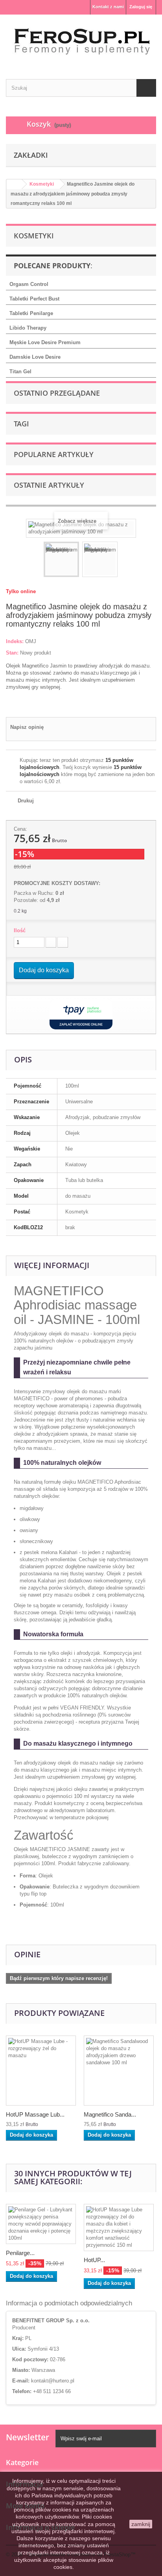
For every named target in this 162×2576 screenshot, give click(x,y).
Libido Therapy (28, 328)
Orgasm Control (29, 284)
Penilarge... (20, 2253)
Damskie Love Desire (35, 357)
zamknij (141, 2524)
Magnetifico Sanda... (110, 2114)
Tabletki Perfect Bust (34, 299)
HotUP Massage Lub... (35, 2114)
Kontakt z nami (108, 7)
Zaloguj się (141, 7)
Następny (125, 561)
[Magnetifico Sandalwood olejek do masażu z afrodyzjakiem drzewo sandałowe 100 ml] (119, 2071)
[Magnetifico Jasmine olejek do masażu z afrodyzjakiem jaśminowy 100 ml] (61, 559)
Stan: (12, 653)
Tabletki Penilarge (31, 313)
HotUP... (94, 2260)
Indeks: (15, 641)
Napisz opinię (27, 727)
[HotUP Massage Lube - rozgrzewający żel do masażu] (41, 2071)
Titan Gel (20, 372)
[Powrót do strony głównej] (14, 184)
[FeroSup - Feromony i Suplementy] (81, 40)
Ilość (20, 930)
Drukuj (26, 801)
